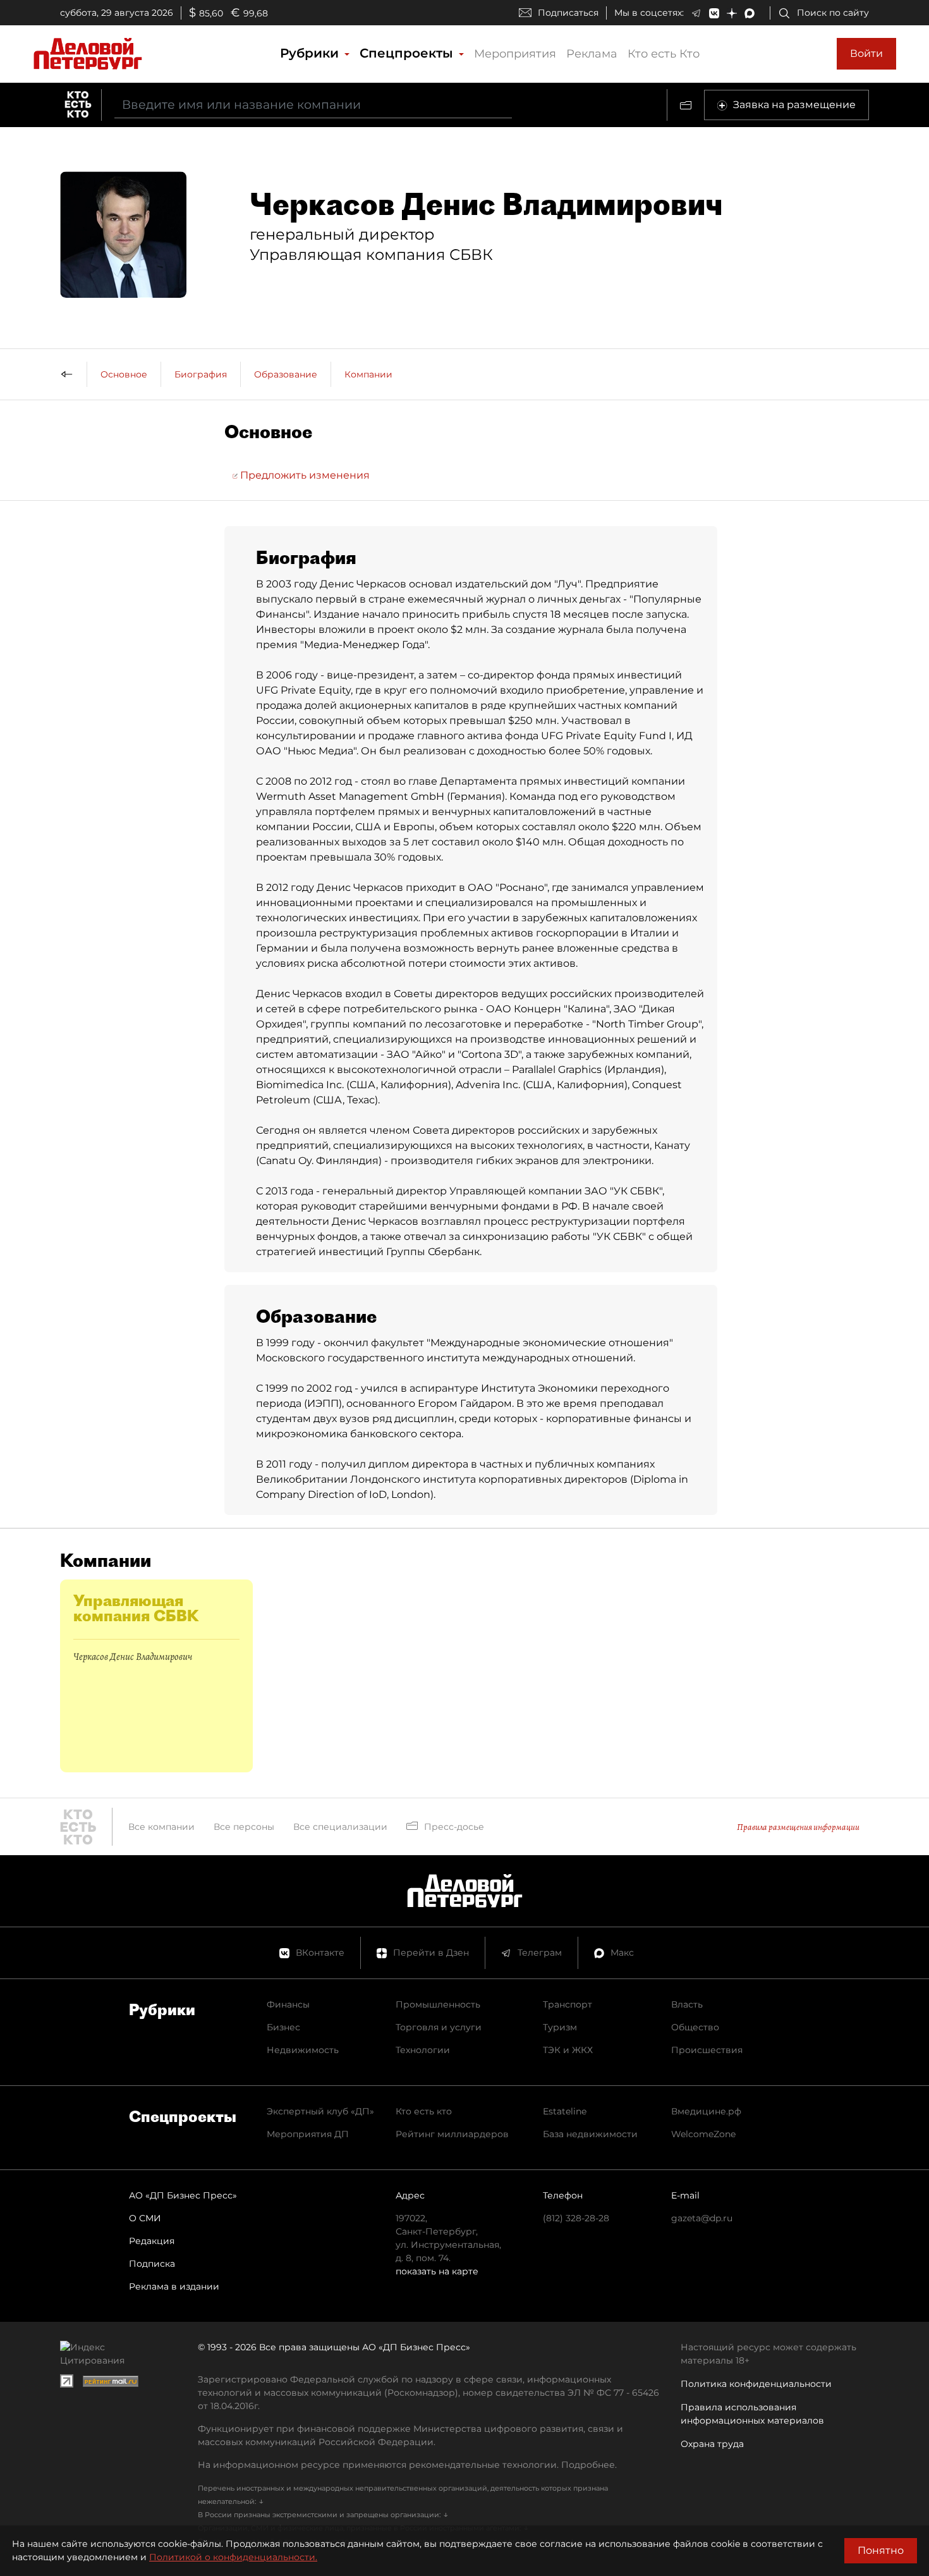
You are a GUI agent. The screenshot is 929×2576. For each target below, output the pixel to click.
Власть (687, 2004)
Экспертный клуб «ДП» (320, 2111)
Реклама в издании (174, 2286)
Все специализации (340, 1827)
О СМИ (145, 2218)
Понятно (881, 2550)
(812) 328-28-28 (576, 2218)
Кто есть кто (424, 2111)
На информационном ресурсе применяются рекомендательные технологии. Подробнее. (407, 2465)
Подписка (152, 2264)
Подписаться (568, 13)
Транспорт (568, 2004)
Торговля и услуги (439, 2027)
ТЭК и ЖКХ (568, 2050)
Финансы (288, 2004)
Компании (368, 374)
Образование (286, 374)
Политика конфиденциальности (756, 2384)
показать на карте (437, 2271)
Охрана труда (712, 2444)
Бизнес (283, 2027)
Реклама (592, 54)
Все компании (161, 1827)
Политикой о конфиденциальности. (233, 2557)
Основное (124, 374)
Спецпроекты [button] (408, 53)
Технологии (423, 2050)
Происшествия (707, 2050)
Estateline (565, 2111)
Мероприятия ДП (308, 2134)
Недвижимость (303, 2050)
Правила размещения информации (798, 1827)
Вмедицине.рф (706, 2111)
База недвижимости (590, 2134)
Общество (695, 2027)
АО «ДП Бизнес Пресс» (183, 2195)
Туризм (560, 2027)
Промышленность (438, 2004)
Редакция (152, 2241)
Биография (201, 374)
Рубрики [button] (311, 53)
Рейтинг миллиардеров (452, 2134)
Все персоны (244, 1827)
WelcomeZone (703, 2134)
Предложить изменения (304, 475)
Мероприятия (515, 54)
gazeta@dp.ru (702, 2218)
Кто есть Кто (664, 54)
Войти (866, 53)
